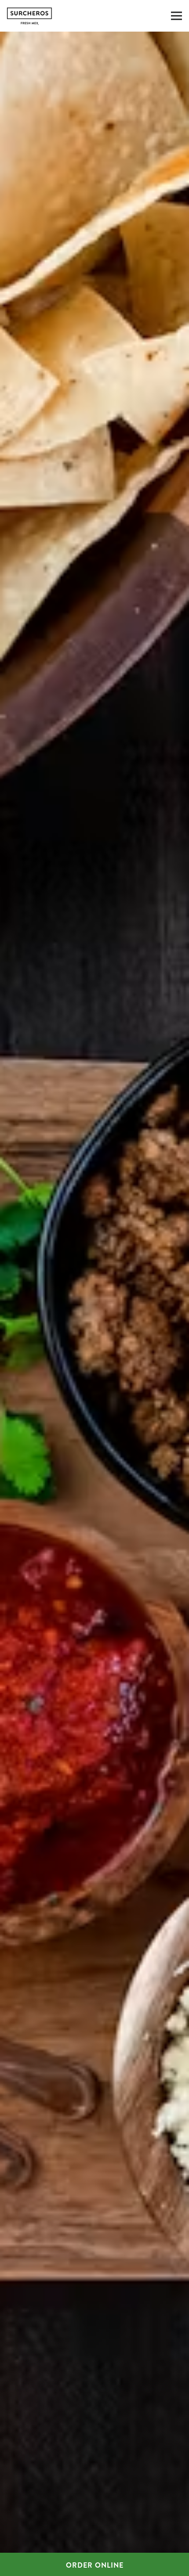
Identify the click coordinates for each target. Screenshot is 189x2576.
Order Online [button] (95, 2565)
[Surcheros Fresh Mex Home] (51, 16)
